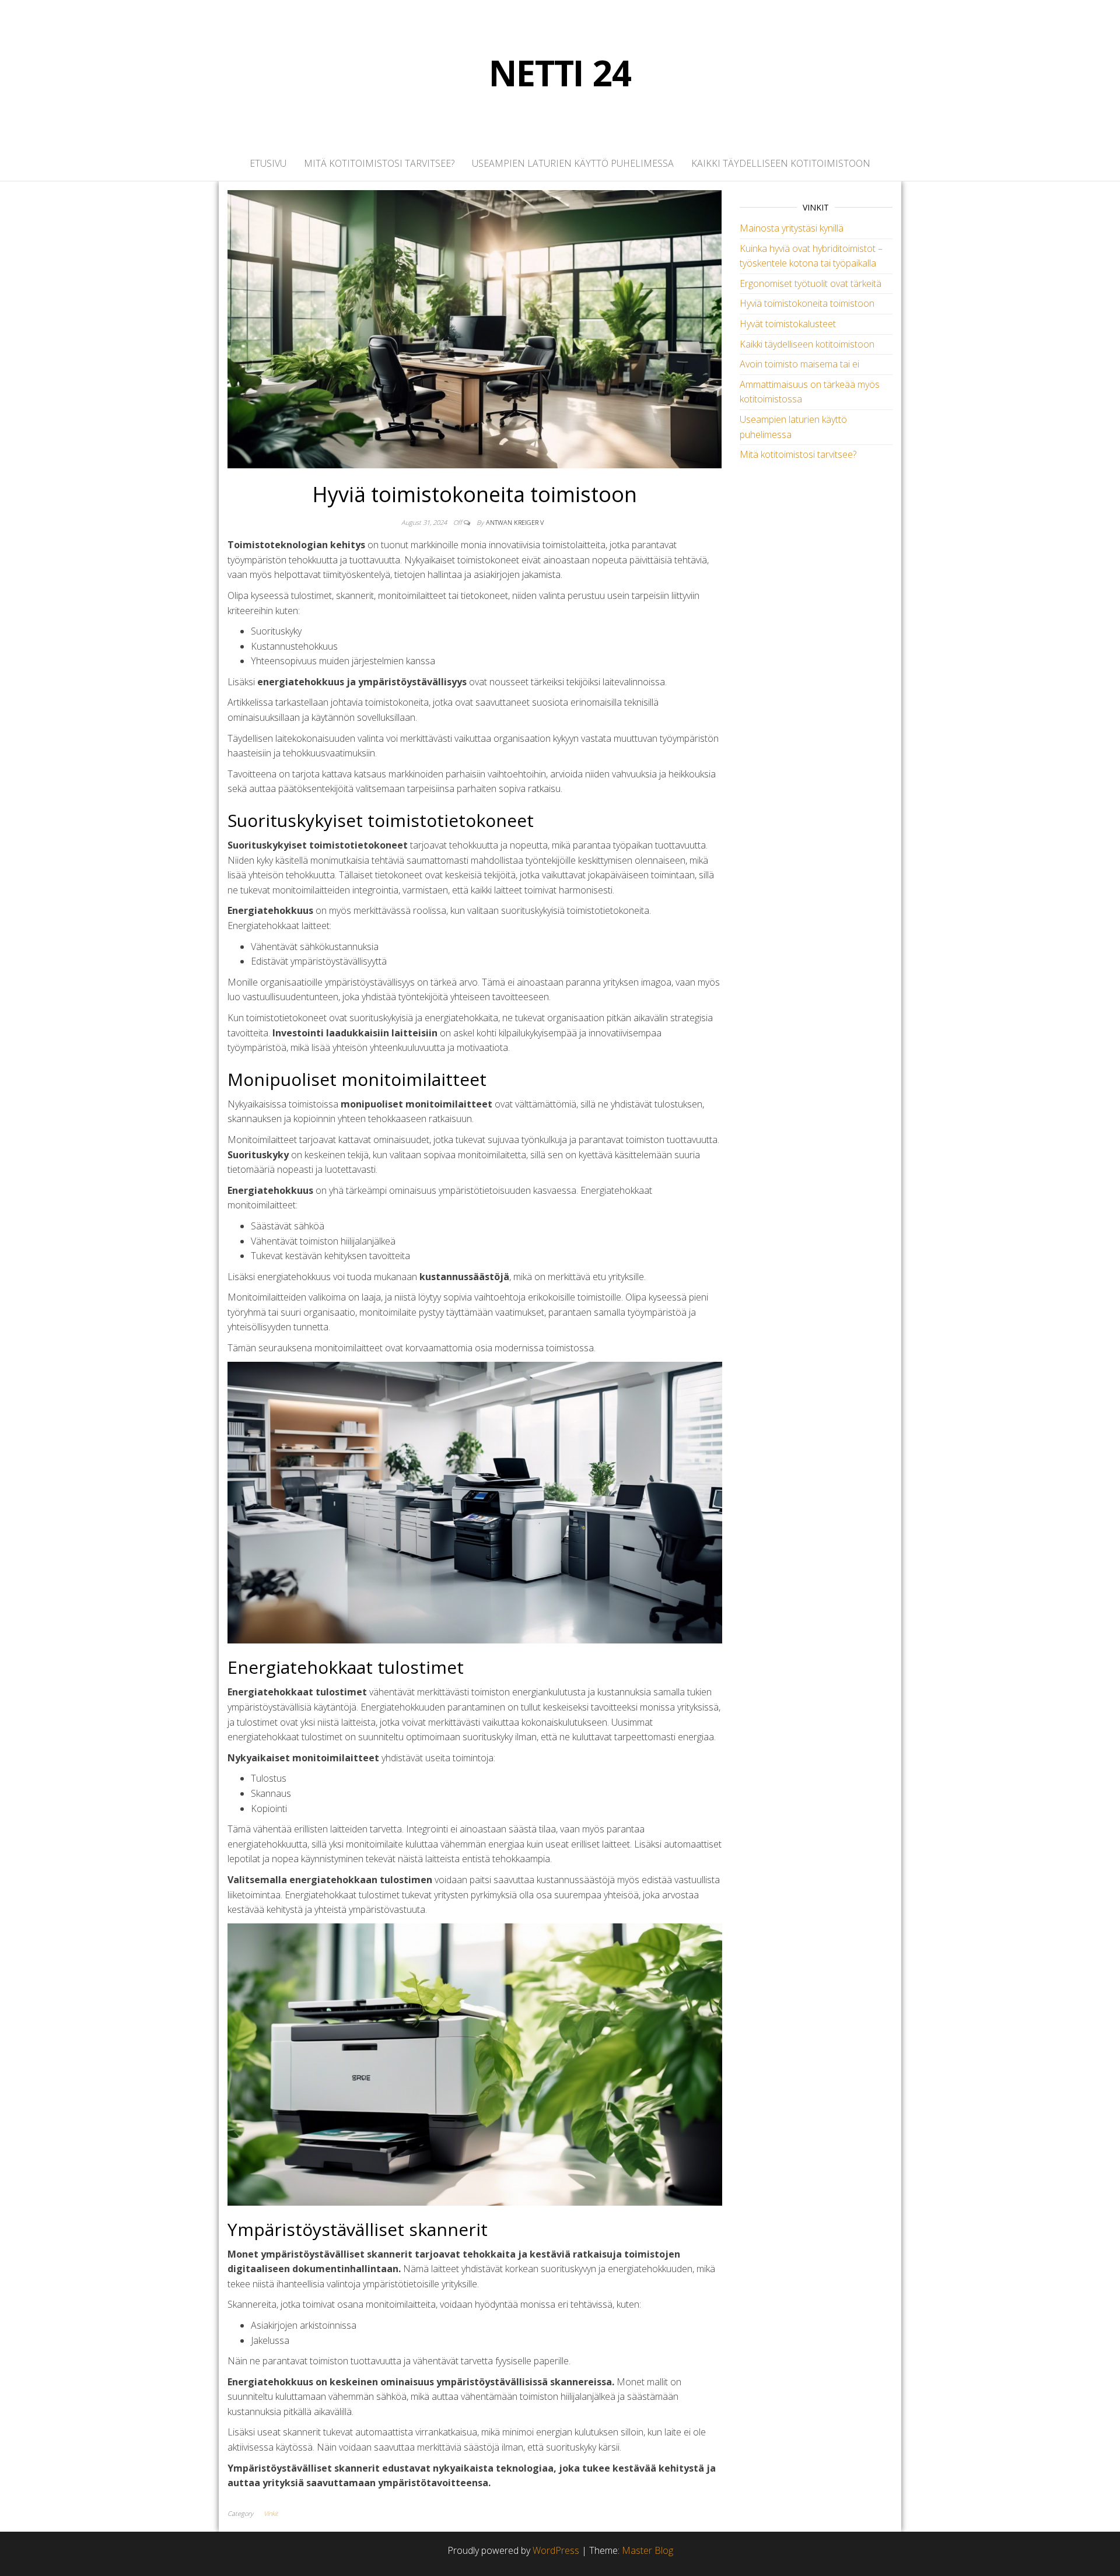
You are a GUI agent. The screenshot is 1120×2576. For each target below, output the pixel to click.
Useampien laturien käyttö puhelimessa (573, 163)
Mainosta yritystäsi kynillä (792, 228)
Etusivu (268, 163)
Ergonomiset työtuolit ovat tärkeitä (811, 283)
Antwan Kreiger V (515, 522)
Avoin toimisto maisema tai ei (799, 364)
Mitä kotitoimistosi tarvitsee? (379, 163)
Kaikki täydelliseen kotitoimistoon (781, 163)
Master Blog (647, 2550)
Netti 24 (560, 73)
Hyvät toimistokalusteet (788, 324)
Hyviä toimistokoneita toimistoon (807, 303)
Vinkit (271, 2513)
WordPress (556, 2550)
